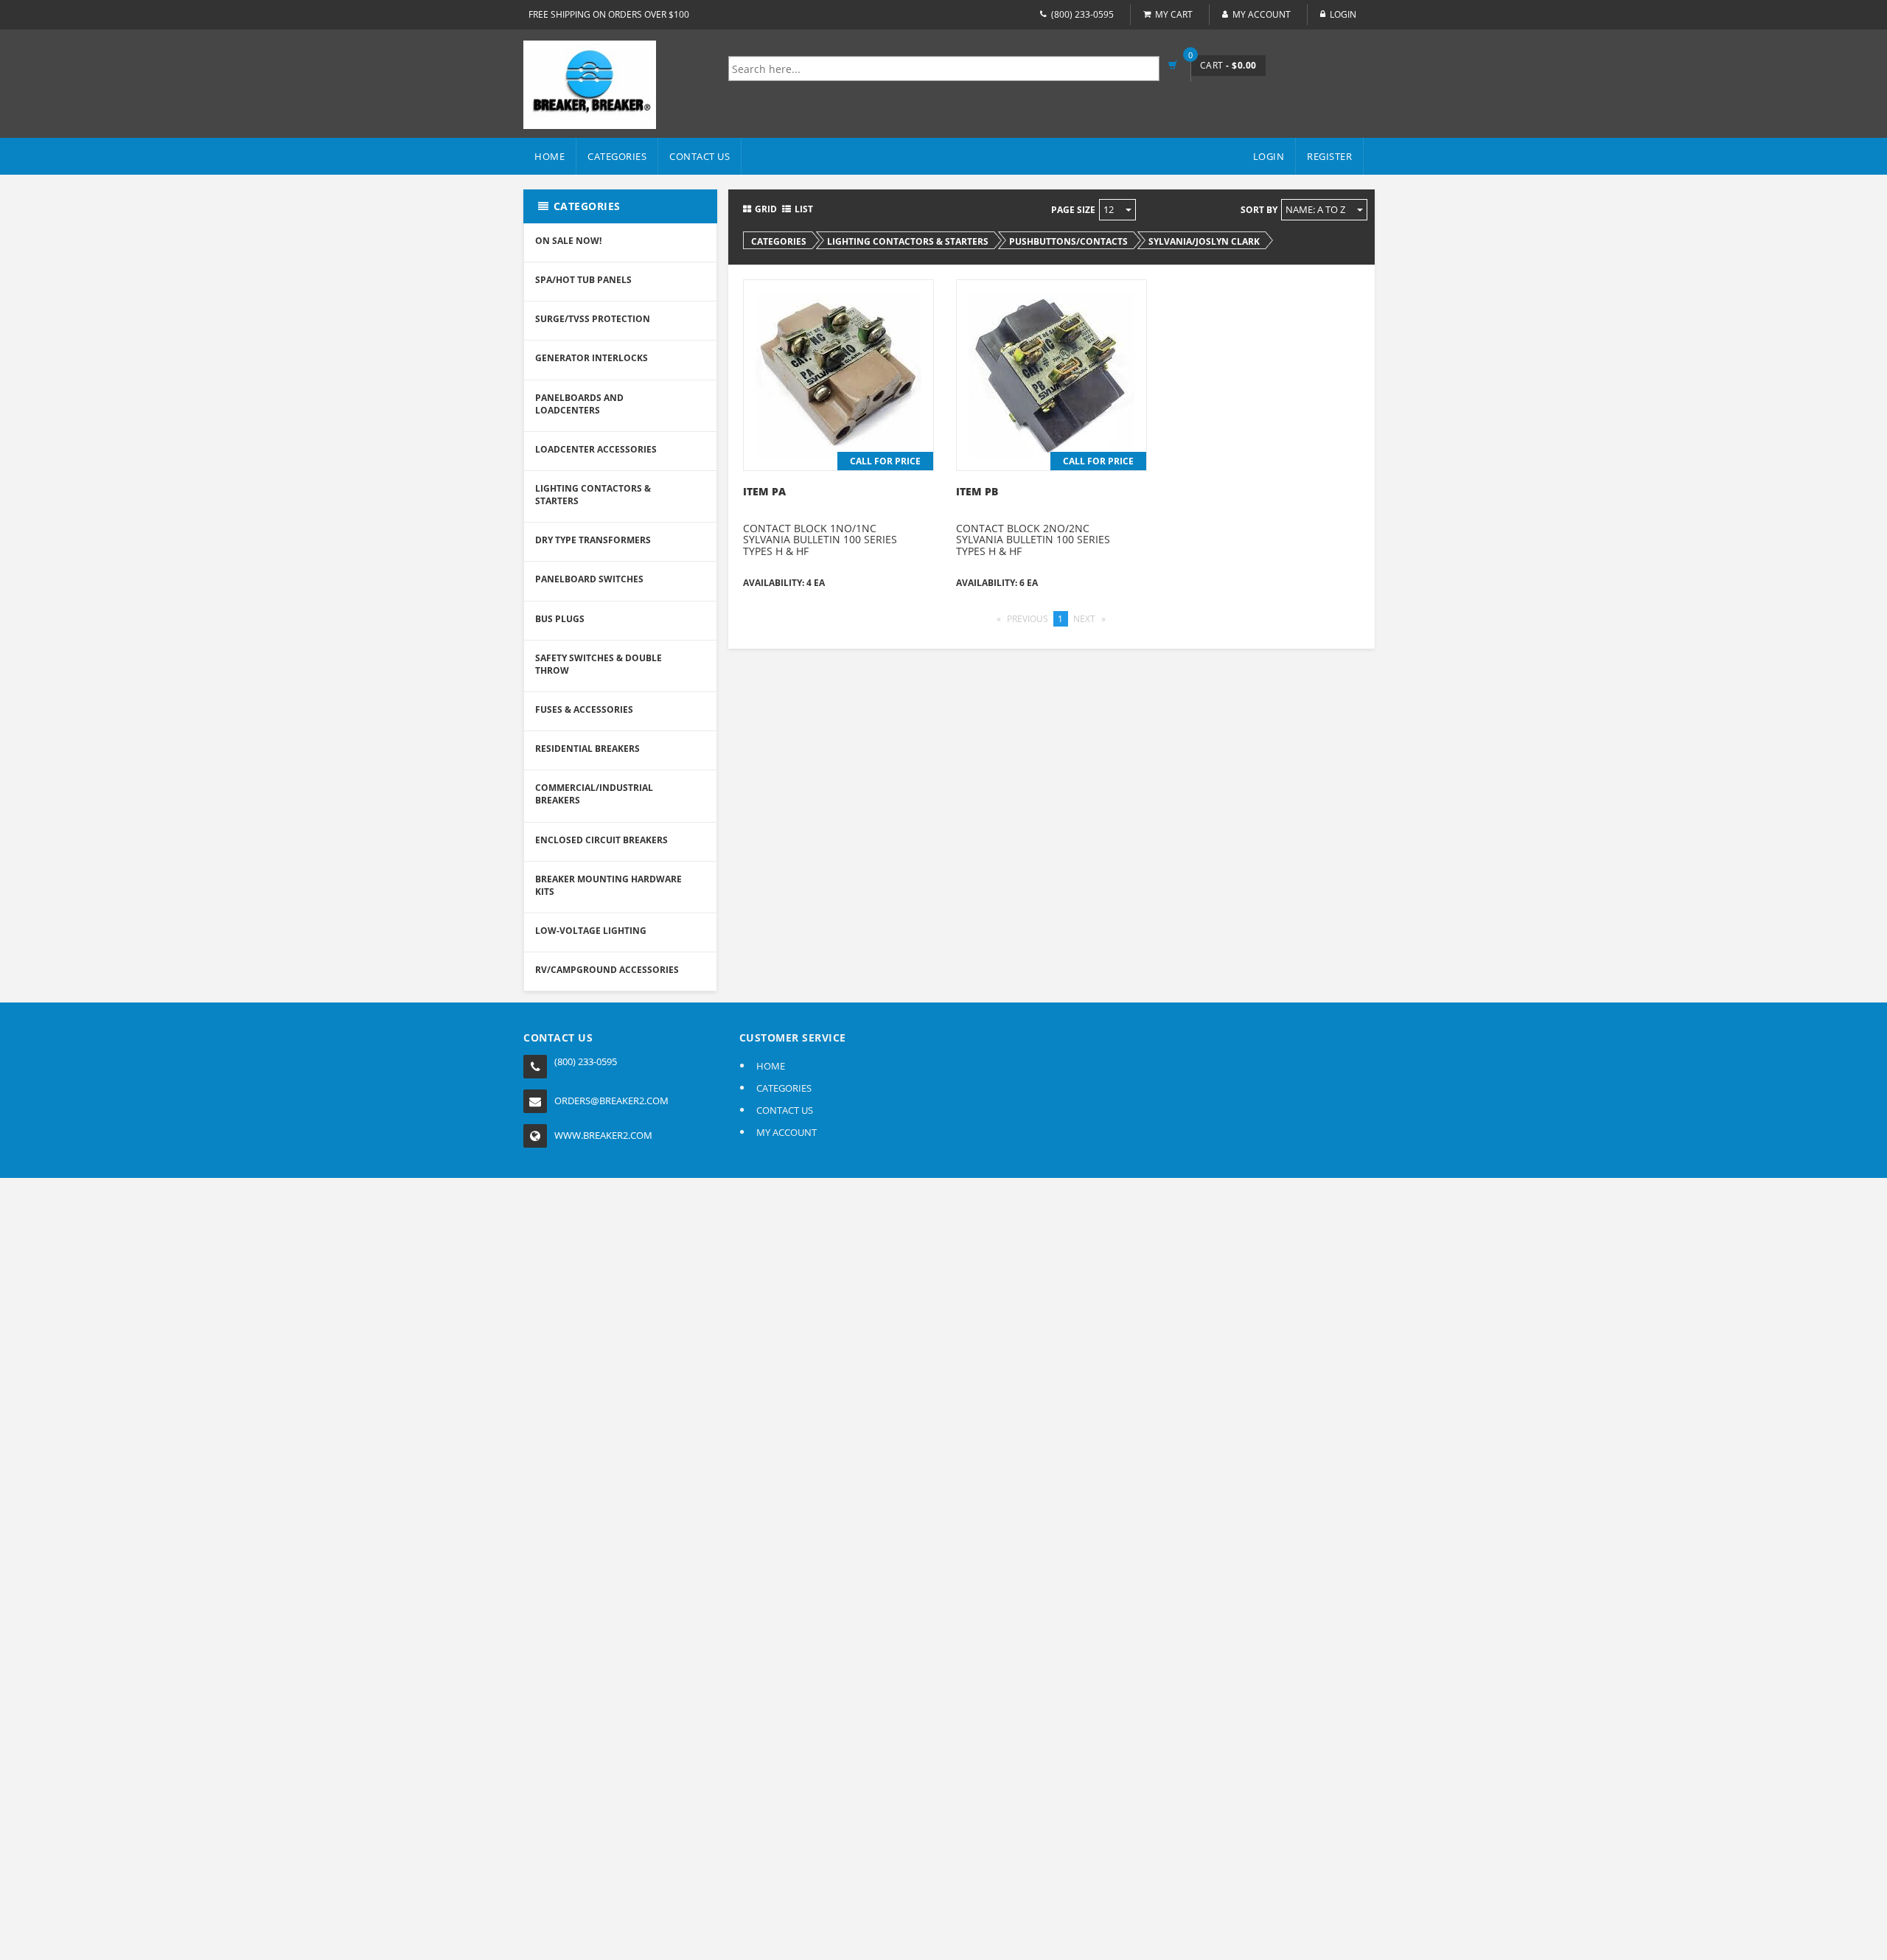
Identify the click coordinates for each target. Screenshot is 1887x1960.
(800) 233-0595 (1082, 14)
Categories (617, 156)
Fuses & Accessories (584, 709)
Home (550, 156)
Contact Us (700, 156)
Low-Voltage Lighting (591, 931)
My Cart (1174, 14)
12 (1110, 209)
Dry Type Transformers (593, 540)
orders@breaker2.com (611, 1101)
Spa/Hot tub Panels (583, 280)
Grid (766, 209)
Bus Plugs (560, 619)
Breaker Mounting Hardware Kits (608, 885)
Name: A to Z (1316, 209)
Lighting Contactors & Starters (593, 495)
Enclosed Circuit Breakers (601, 840)
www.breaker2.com (603, 1135)
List (804, 209)
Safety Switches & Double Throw (599, 664)
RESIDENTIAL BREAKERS (587, 749)
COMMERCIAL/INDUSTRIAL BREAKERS (594, 794)
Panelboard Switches (589, 579)
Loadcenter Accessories (596, 449)
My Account (1262, 14)
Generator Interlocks (592, 358)
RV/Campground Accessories (607, 970)
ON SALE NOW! (568, 241)
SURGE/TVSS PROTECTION (593, 319)
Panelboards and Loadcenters (579, 404)
